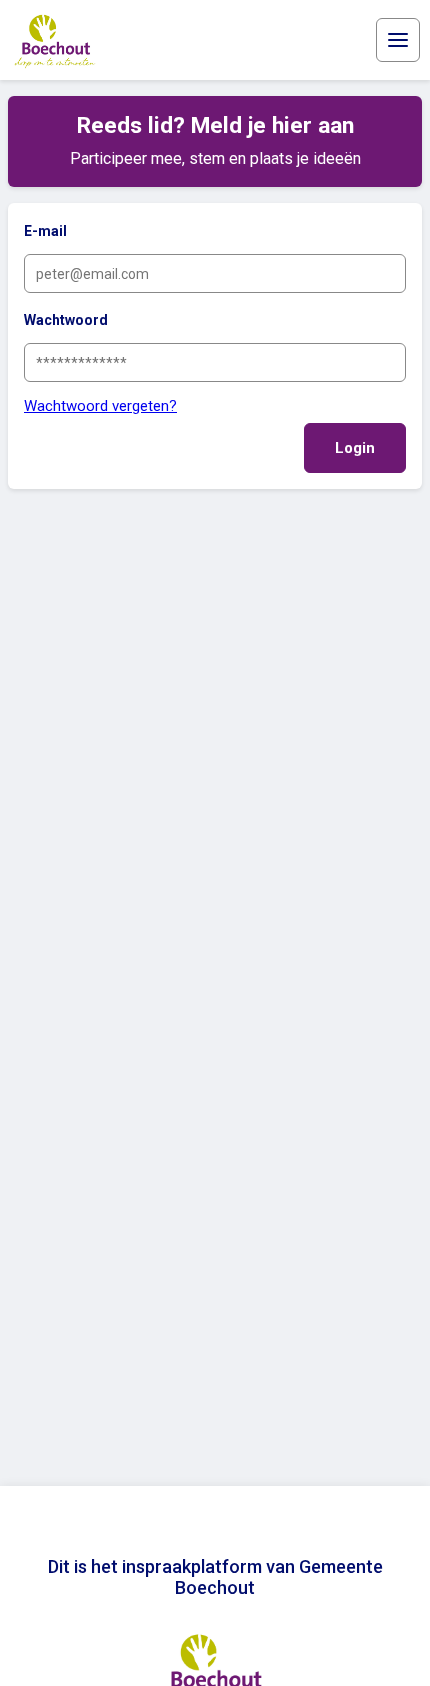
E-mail (45, 231)
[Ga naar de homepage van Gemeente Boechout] (55, 40)
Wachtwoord (66, 320)
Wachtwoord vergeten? (100, 406)
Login (355, 448)
